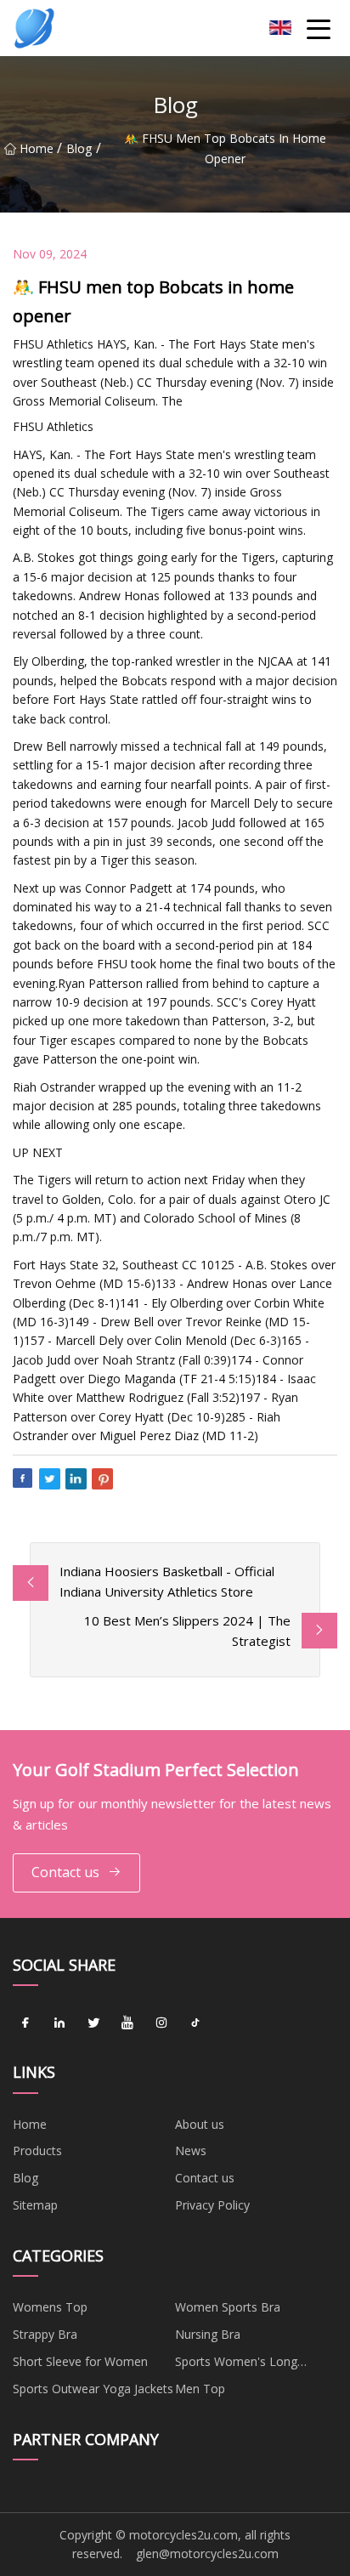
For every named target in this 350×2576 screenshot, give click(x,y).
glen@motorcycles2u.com (207, 2553)
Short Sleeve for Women (80, 2361)
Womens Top (50, 2307)
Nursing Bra (208, 2334)
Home (37, 148)
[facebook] (25, 2023)
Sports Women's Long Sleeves (236, 2364)
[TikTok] (195, 2023)
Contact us (65, 1872)
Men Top (200, 2389)
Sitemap (35, 2205)
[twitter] (93, 2023)
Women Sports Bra (228, 2307)
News (191, 2150)
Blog (79, 148)
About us (200, 2124)
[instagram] (161, 2023)
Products (37, 2150)
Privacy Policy (212, 2205)
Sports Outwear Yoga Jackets (93, 2389)
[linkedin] (59, 2023)
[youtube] (127, 2023)
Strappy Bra (45, 2334)
